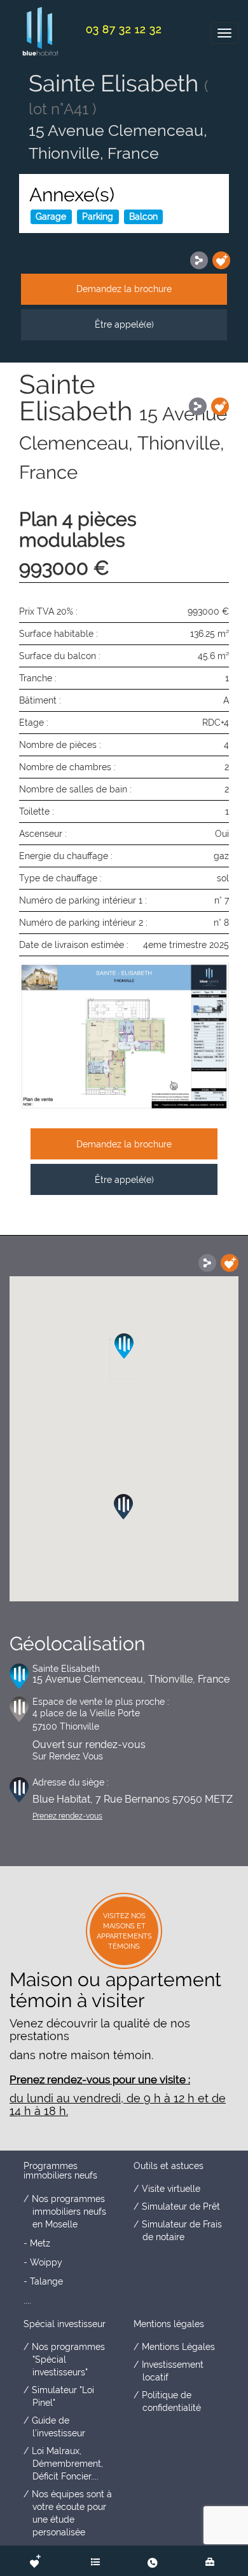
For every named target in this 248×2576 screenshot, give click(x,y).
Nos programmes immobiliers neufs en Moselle (69, 2212)
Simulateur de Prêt (181, 2206)
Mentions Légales (178, 2347)
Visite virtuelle (171, 2189)
